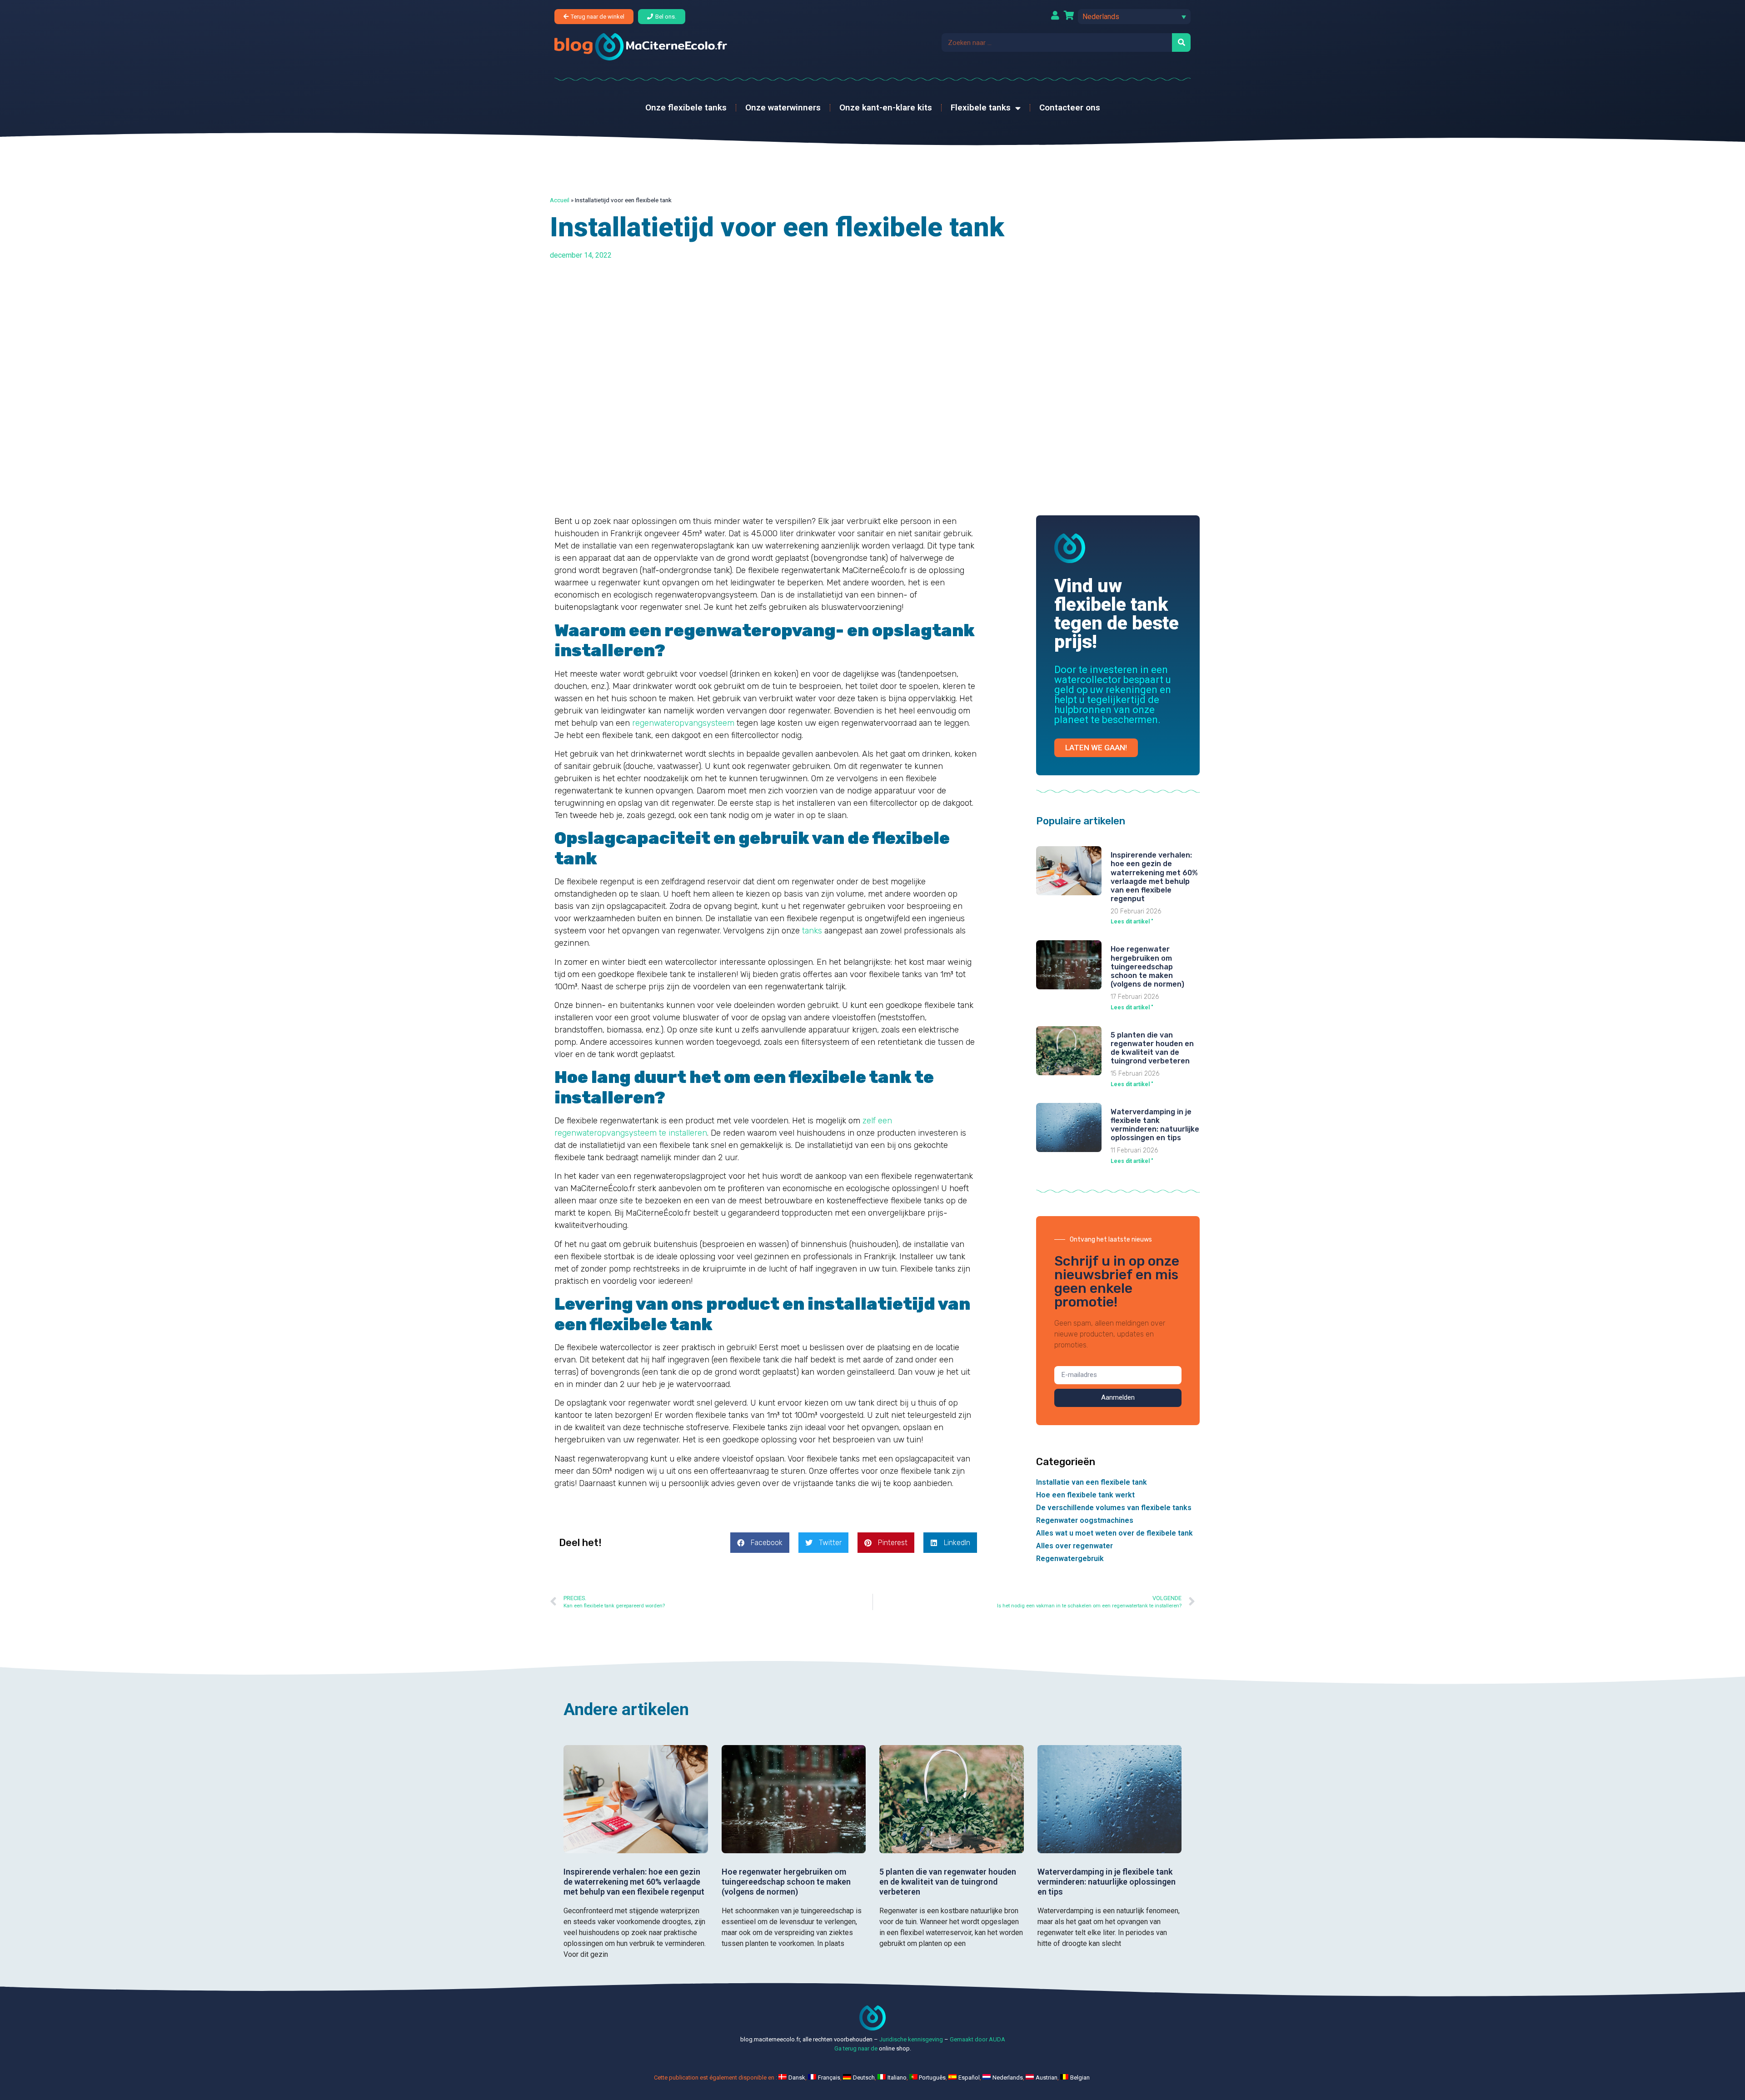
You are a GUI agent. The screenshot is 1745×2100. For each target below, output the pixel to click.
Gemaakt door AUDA (977, 2039)
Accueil (560, 200)
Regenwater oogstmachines (1085, 1520)
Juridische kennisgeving (911, 2039)
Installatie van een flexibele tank (1092, 1482)
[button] (1134, 17)
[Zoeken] (1181, 42)
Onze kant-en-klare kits (886, 107)
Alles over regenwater (1074, 1546)
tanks (812, 931)
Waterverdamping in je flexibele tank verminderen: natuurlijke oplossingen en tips (1155, 1125)
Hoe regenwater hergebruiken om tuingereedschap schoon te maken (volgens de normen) (1147, 967)
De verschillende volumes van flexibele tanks (1114, 1508)
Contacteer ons (1070, 107)
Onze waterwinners (783, 107)
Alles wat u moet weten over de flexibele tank (1114, 1533)
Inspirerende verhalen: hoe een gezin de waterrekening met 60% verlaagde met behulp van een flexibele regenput (1154, 877)
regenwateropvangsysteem (683, 723)
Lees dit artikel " (1132, 922)
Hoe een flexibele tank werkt (1085, 1495)
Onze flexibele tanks (686, 107)
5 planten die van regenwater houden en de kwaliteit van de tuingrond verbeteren (1152, 1048)
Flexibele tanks (981, 107)
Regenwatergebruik (1070, 1559)
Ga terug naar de (856, 2048)
